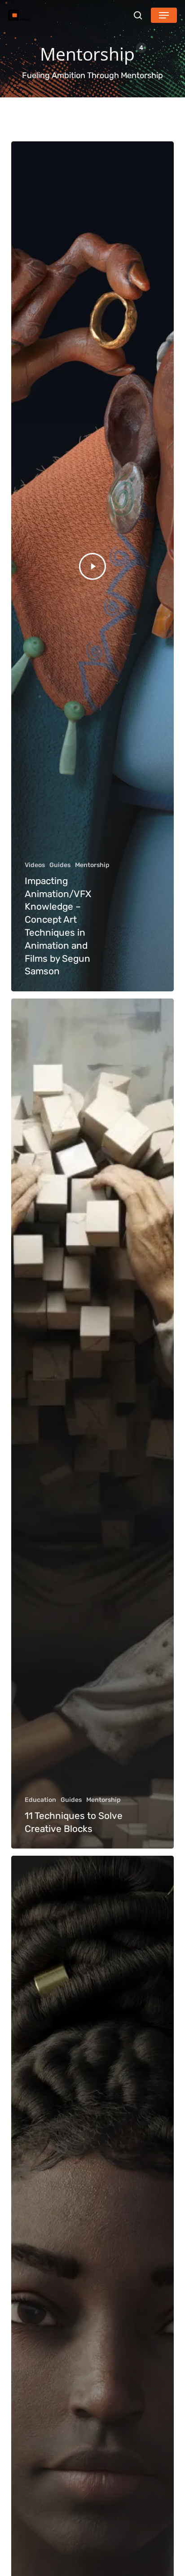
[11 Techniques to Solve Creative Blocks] (93, 1424)
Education (40, 1800)
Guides (60, 865)
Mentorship (92, 865)
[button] (164, 15)
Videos (35, 865)
